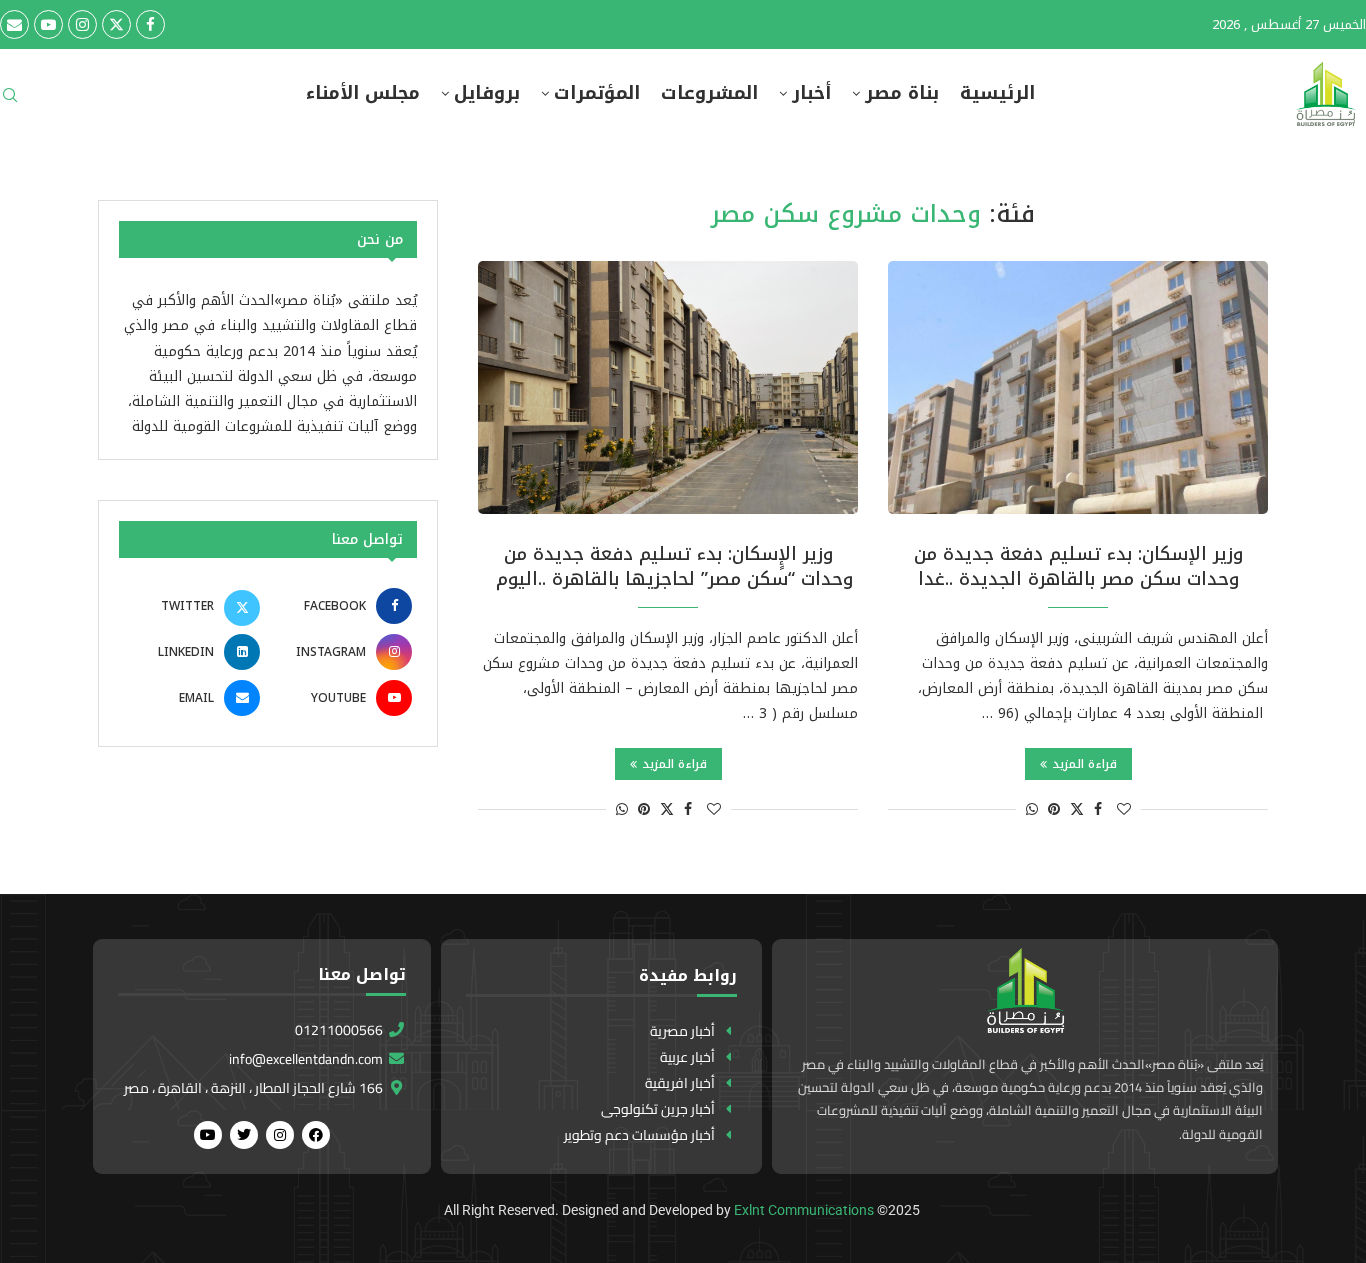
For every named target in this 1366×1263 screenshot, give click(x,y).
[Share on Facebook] (1098, 809)
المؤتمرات (597, 93)
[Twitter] (116, 24)
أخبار (811, 93)
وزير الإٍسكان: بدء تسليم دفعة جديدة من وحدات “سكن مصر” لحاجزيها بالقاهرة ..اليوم (668, 566)
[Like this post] (1124, 809)
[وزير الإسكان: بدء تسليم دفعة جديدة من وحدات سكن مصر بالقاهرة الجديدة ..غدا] (1078, 387)
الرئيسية (997, 93)
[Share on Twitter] (1077, 809)
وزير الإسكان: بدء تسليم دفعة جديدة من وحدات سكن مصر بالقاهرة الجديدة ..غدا (1078, 566)
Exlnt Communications (804, 1210)
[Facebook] (150, 24)
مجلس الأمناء (363, 93)
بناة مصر (902, 93)
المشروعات (709, 93)
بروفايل (487, 93)
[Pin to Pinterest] (1054, 809)
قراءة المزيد (1084, 764)
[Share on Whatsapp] (1032, 809)
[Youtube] (48, 24)
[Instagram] (82, 24)
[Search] (10, 101)
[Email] (14, 24)
